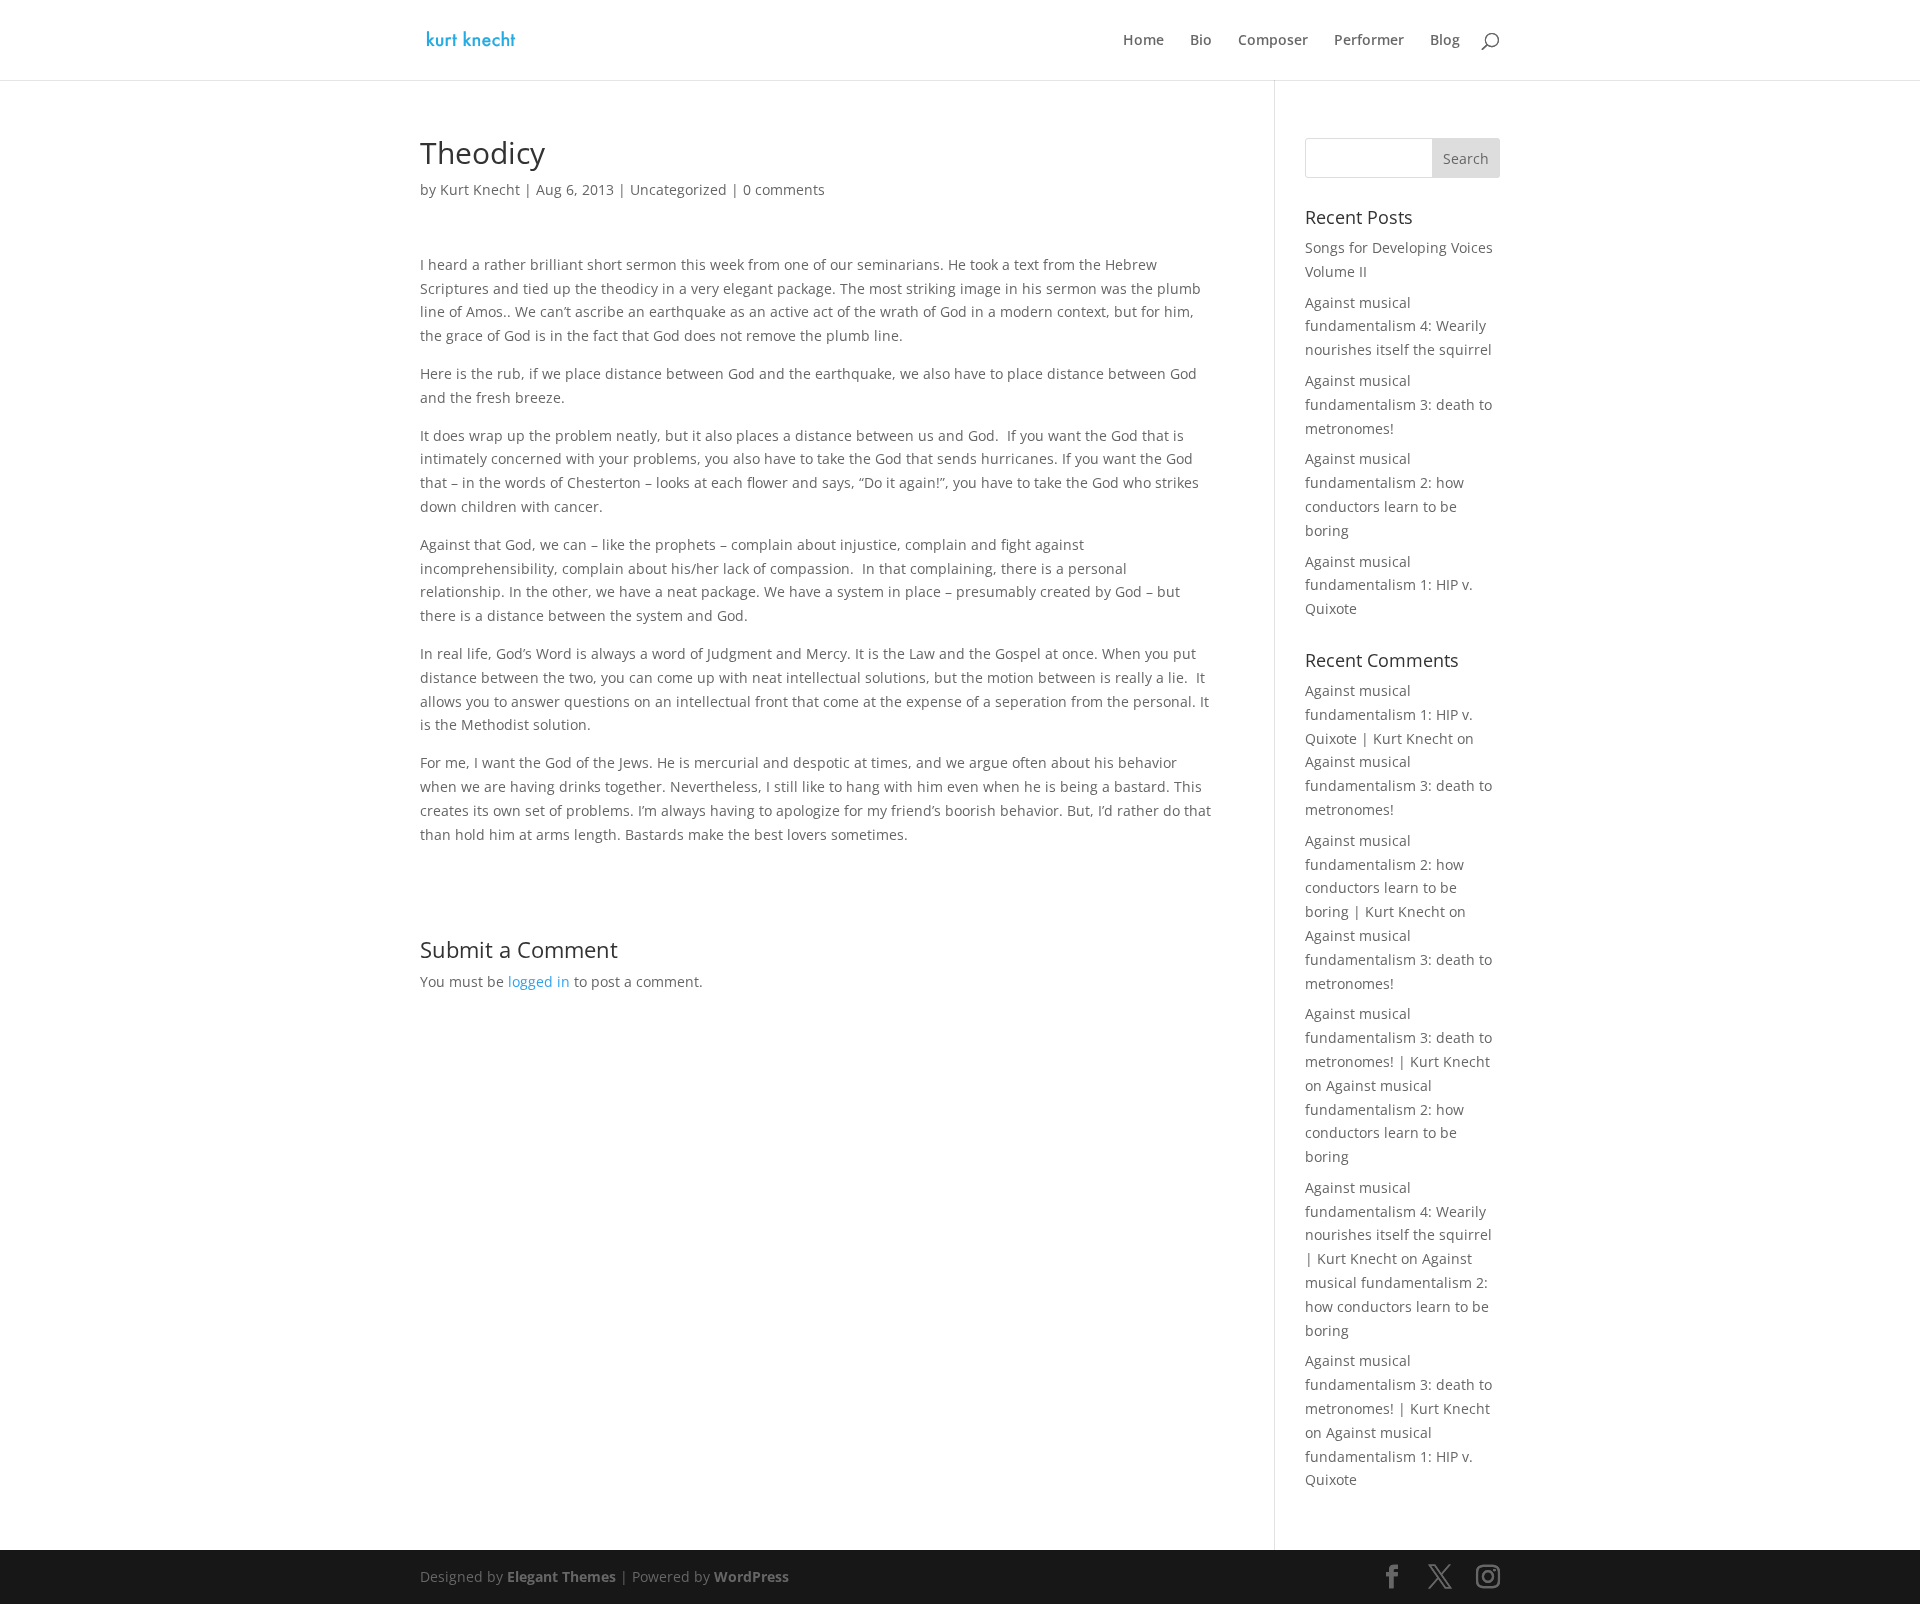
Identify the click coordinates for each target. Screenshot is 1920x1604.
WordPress (751, 1576)
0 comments (784, 189)
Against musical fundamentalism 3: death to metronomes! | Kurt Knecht (1398, 1037)
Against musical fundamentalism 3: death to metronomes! (1398, 404)
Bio (1201, 41)
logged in (539, 981)
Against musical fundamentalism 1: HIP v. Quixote (1389, 585)
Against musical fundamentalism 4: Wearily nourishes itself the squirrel (1398, 326)
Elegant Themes (561, 1576)
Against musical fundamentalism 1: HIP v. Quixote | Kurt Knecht (1389, 714)
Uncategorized (678, 189)
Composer (1273, 41)
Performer (1369, 41)
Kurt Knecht (480, 189)
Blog (1445, 41)
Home (1143, 41)
